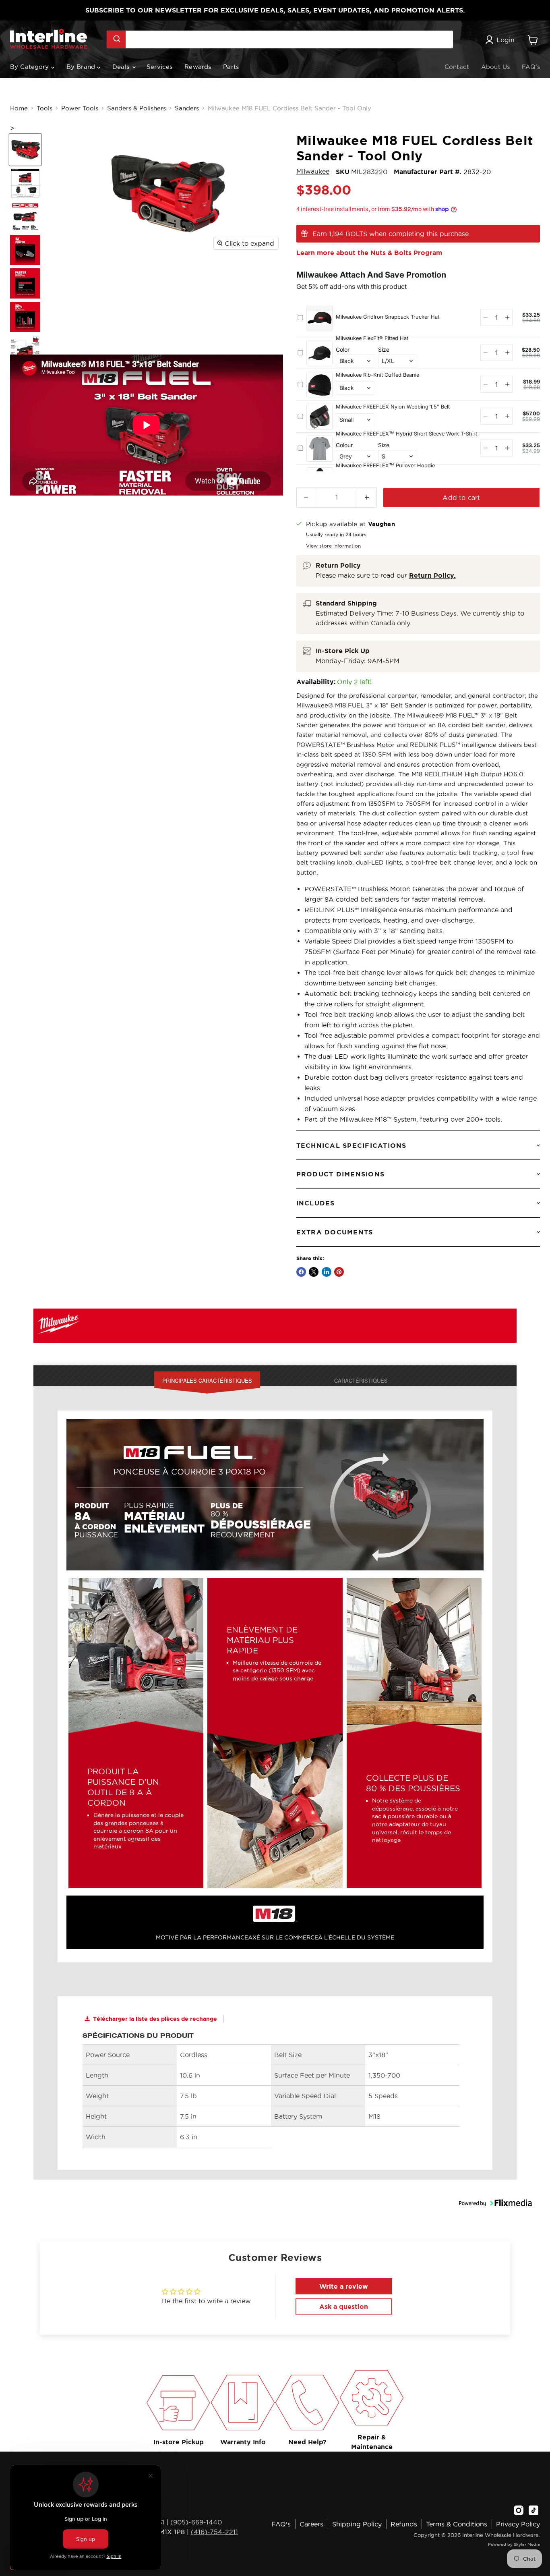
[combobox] (280, 39)
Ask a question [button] (344, 2306)
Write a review (344, 2286)
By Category (31, 67)
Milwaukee (313, 171)
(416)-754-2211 (214, 2532)
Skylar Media (527, 2544)
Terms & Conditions (457, 2524)
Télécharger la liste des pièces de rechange (155, 2019)
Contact (457, 67)
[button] (495, 2213)
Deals (122, 67)
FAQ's (531, 67)
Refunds (404, 2524)
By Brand (82, 67)
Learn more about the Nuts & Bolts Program (369, 253)
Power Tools (80, 108)
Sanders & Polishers (136, 108)
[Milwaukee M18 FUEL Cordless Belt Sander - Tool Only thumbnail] (25, 150)
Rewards (198, 67)
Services (159, 67)
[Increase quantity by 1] (367, 497)
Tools (44, 108)
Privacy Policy (518, 2524)
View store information (333, 546)
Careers (311, 2524)
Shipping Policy (357, 2524)
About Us (495, 67)
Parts (231, 67)
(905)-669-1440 (196, 2522)
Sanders (187, 108)
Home (19, 108)
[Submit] (116, 39)
